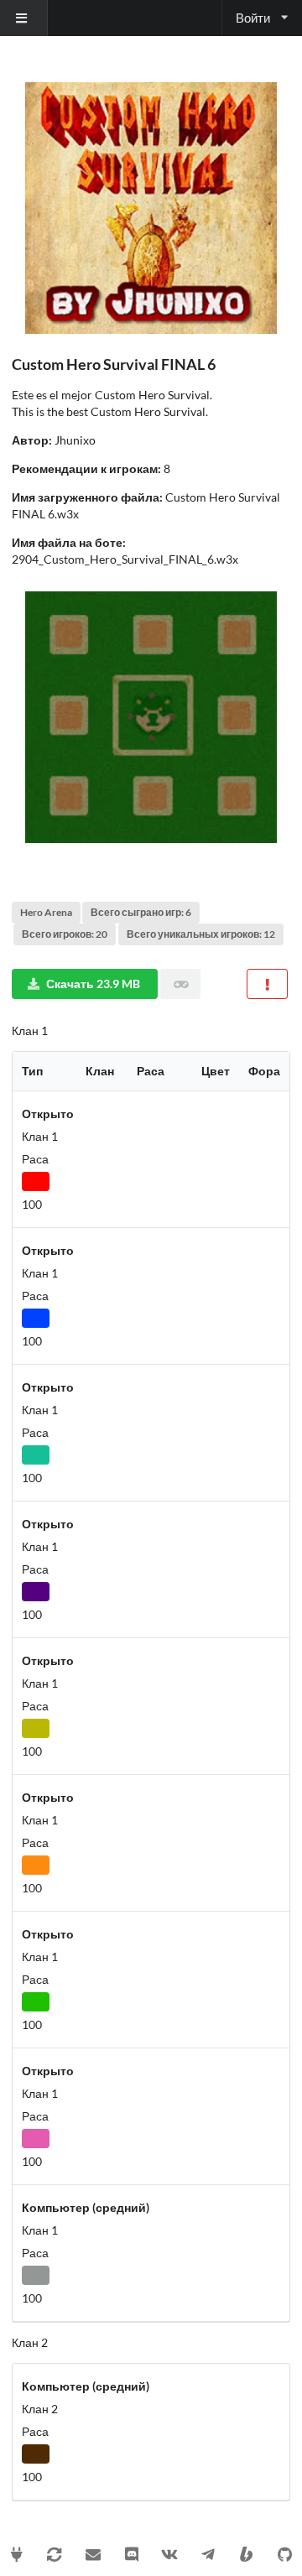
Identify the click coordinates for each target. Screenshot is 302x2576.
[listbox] (24, 18)
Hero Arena (46, 912)
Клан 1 (30, 1030)
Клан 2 (30, 2342)
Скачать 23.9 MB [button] (93, 984)
